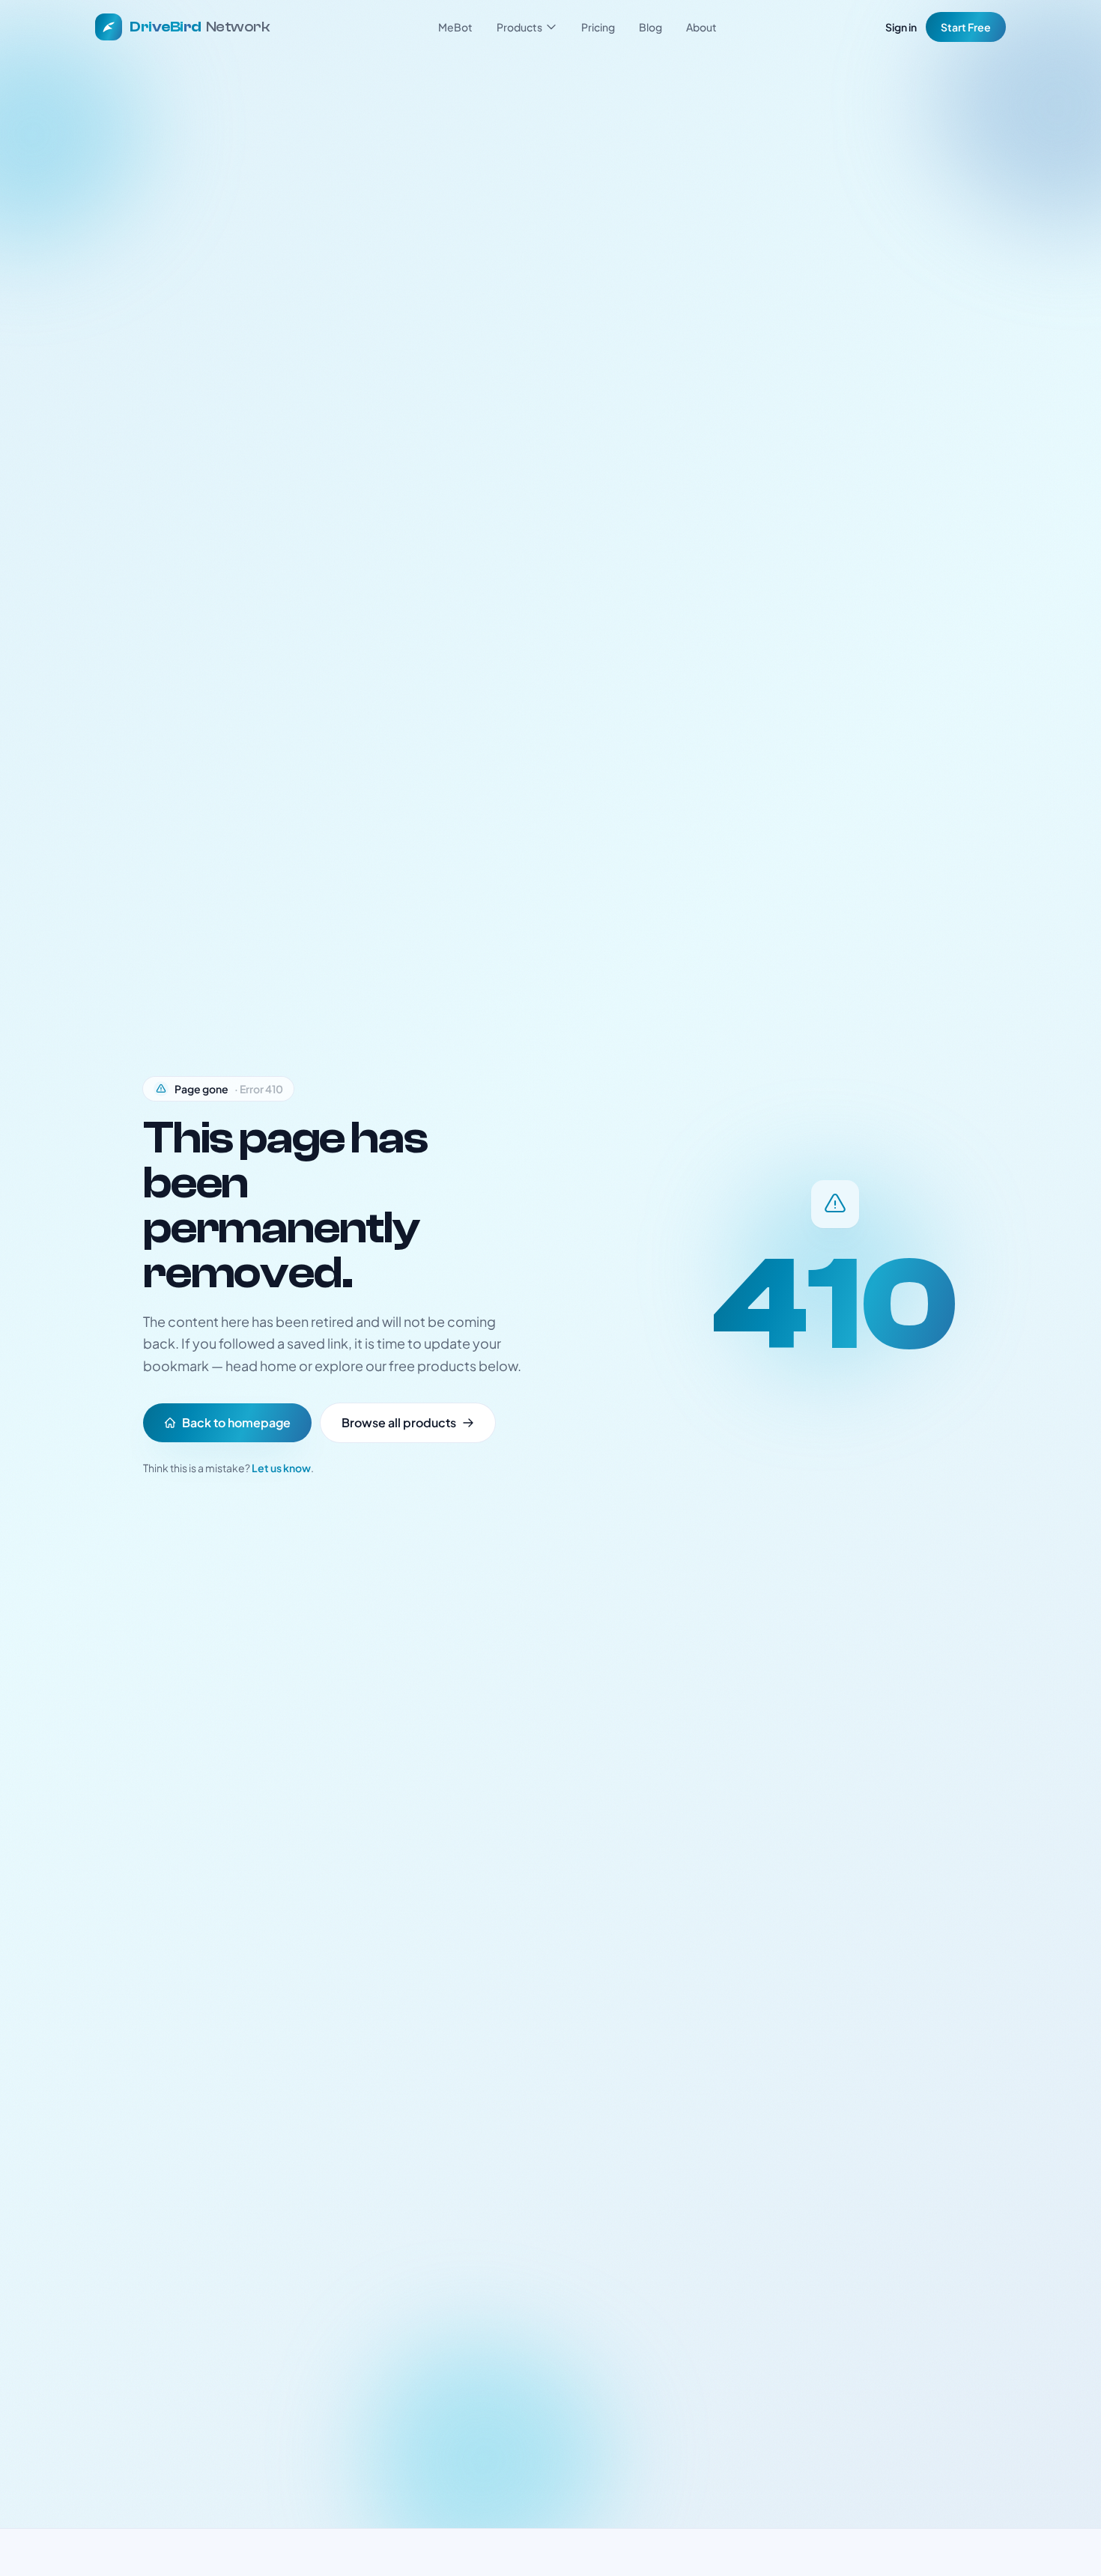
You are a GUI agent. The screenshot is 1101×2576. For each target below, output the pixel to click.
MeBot (455, 27)
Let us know (281, 1468)
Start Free (966, 27)
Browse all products (399, 1422)
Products (519, 27)
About (701, 27)
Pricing (598, 27)
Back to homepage (236, 1422)
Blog (650, 27)
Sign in (901, 27)
